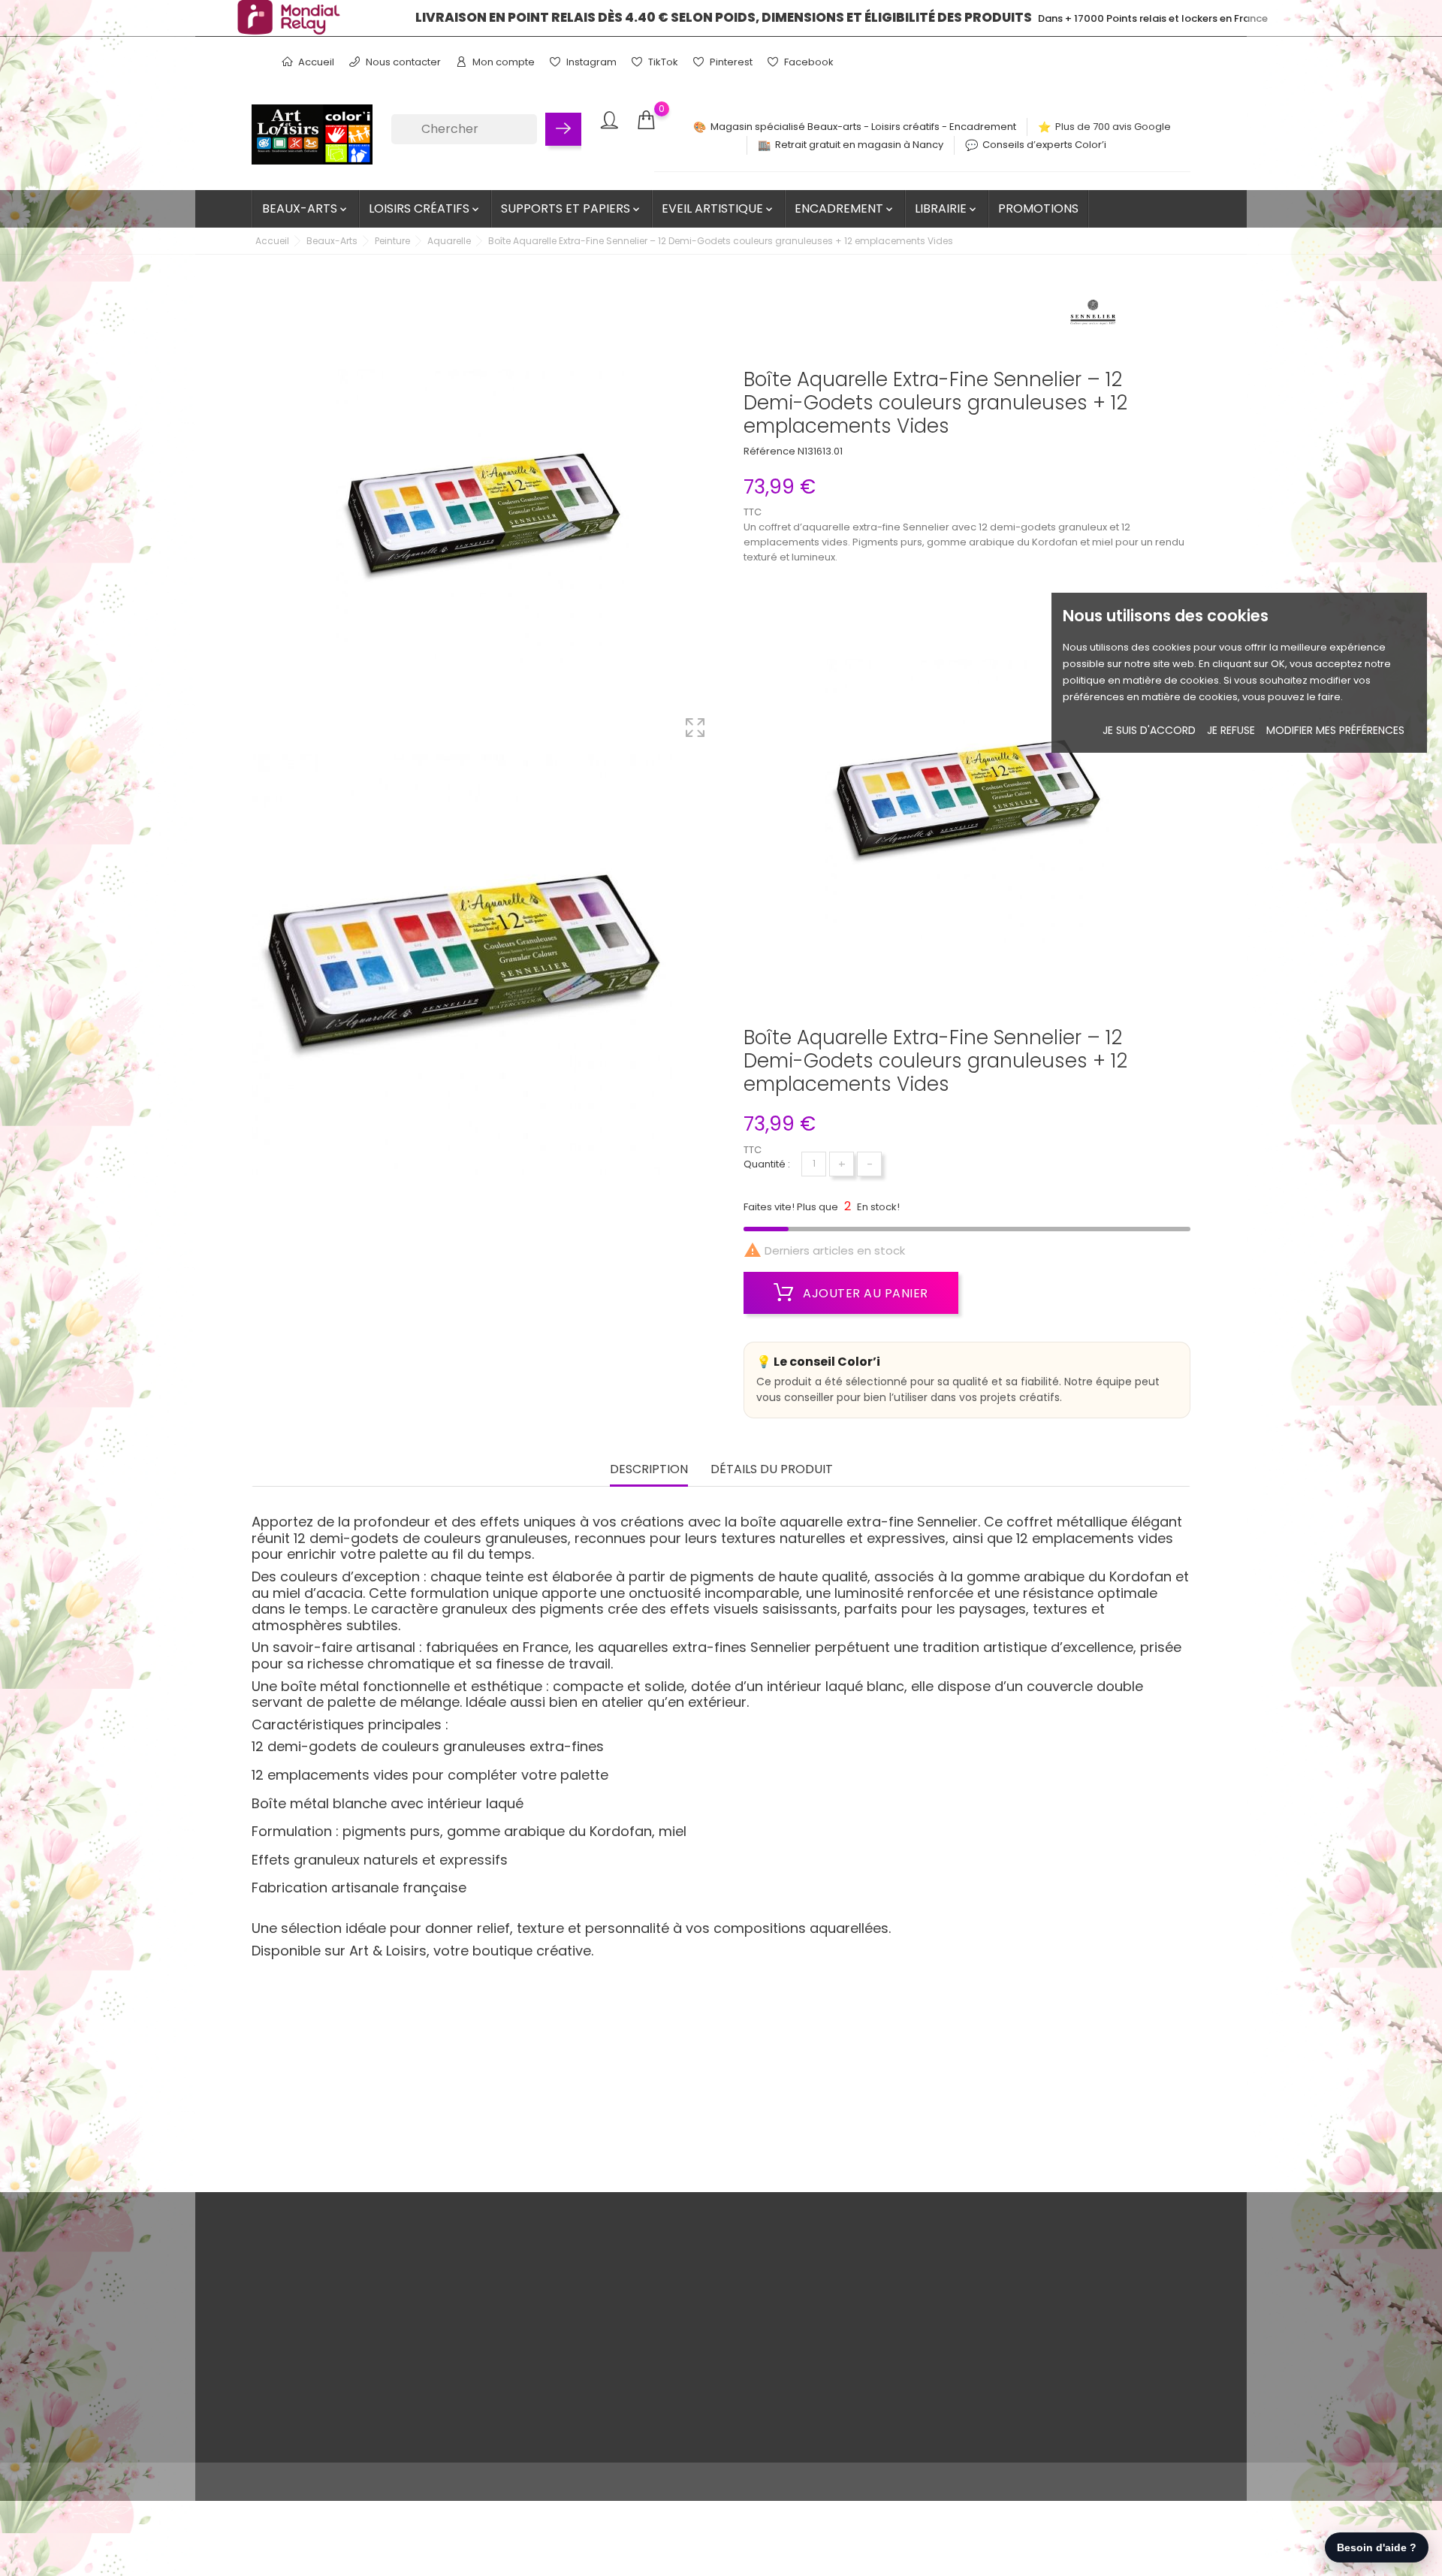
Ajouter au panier (864, 1293)
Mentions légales (380, 2295)
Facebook (808, 62)
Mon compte (502, 62)
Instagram (590, 62)
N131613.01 (820, 451)
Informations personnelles (720, 2272)
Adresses (679, 2342)
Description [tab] (649, 1470)
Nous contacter (402, 62)
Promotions (1038, 208)
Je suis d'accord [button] (1149, 730)
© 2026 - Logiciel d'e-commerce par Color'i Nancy (375, 2482)
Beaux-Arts (306, 208)
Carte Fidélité (370, 2365)
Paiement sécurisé (384, 2342)
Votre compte (703, 2241)
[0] (646, 121)
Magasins (362, 2435)
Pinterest (730, 62)
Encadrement (845, 208)
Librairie (947, 208)
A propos (360, 2319)
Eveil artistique (718, 208)
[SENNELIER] (1093, 316)
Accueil (315, 62)
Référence (769, 451)
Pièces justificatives (703, 2365)
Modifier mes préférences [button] (1335, 730)
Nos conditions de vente (397, 2272)
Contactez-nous (378, 2389)
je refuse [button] (1231, 730)
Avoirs (671, 2319)
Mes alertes (684, 2389)
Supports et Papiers (572, 208)
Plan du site (366, 2412)
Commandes (688, 2295)
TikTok (662, 62)
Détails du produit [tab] (772, 1470)
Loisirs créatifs (425, 208)
